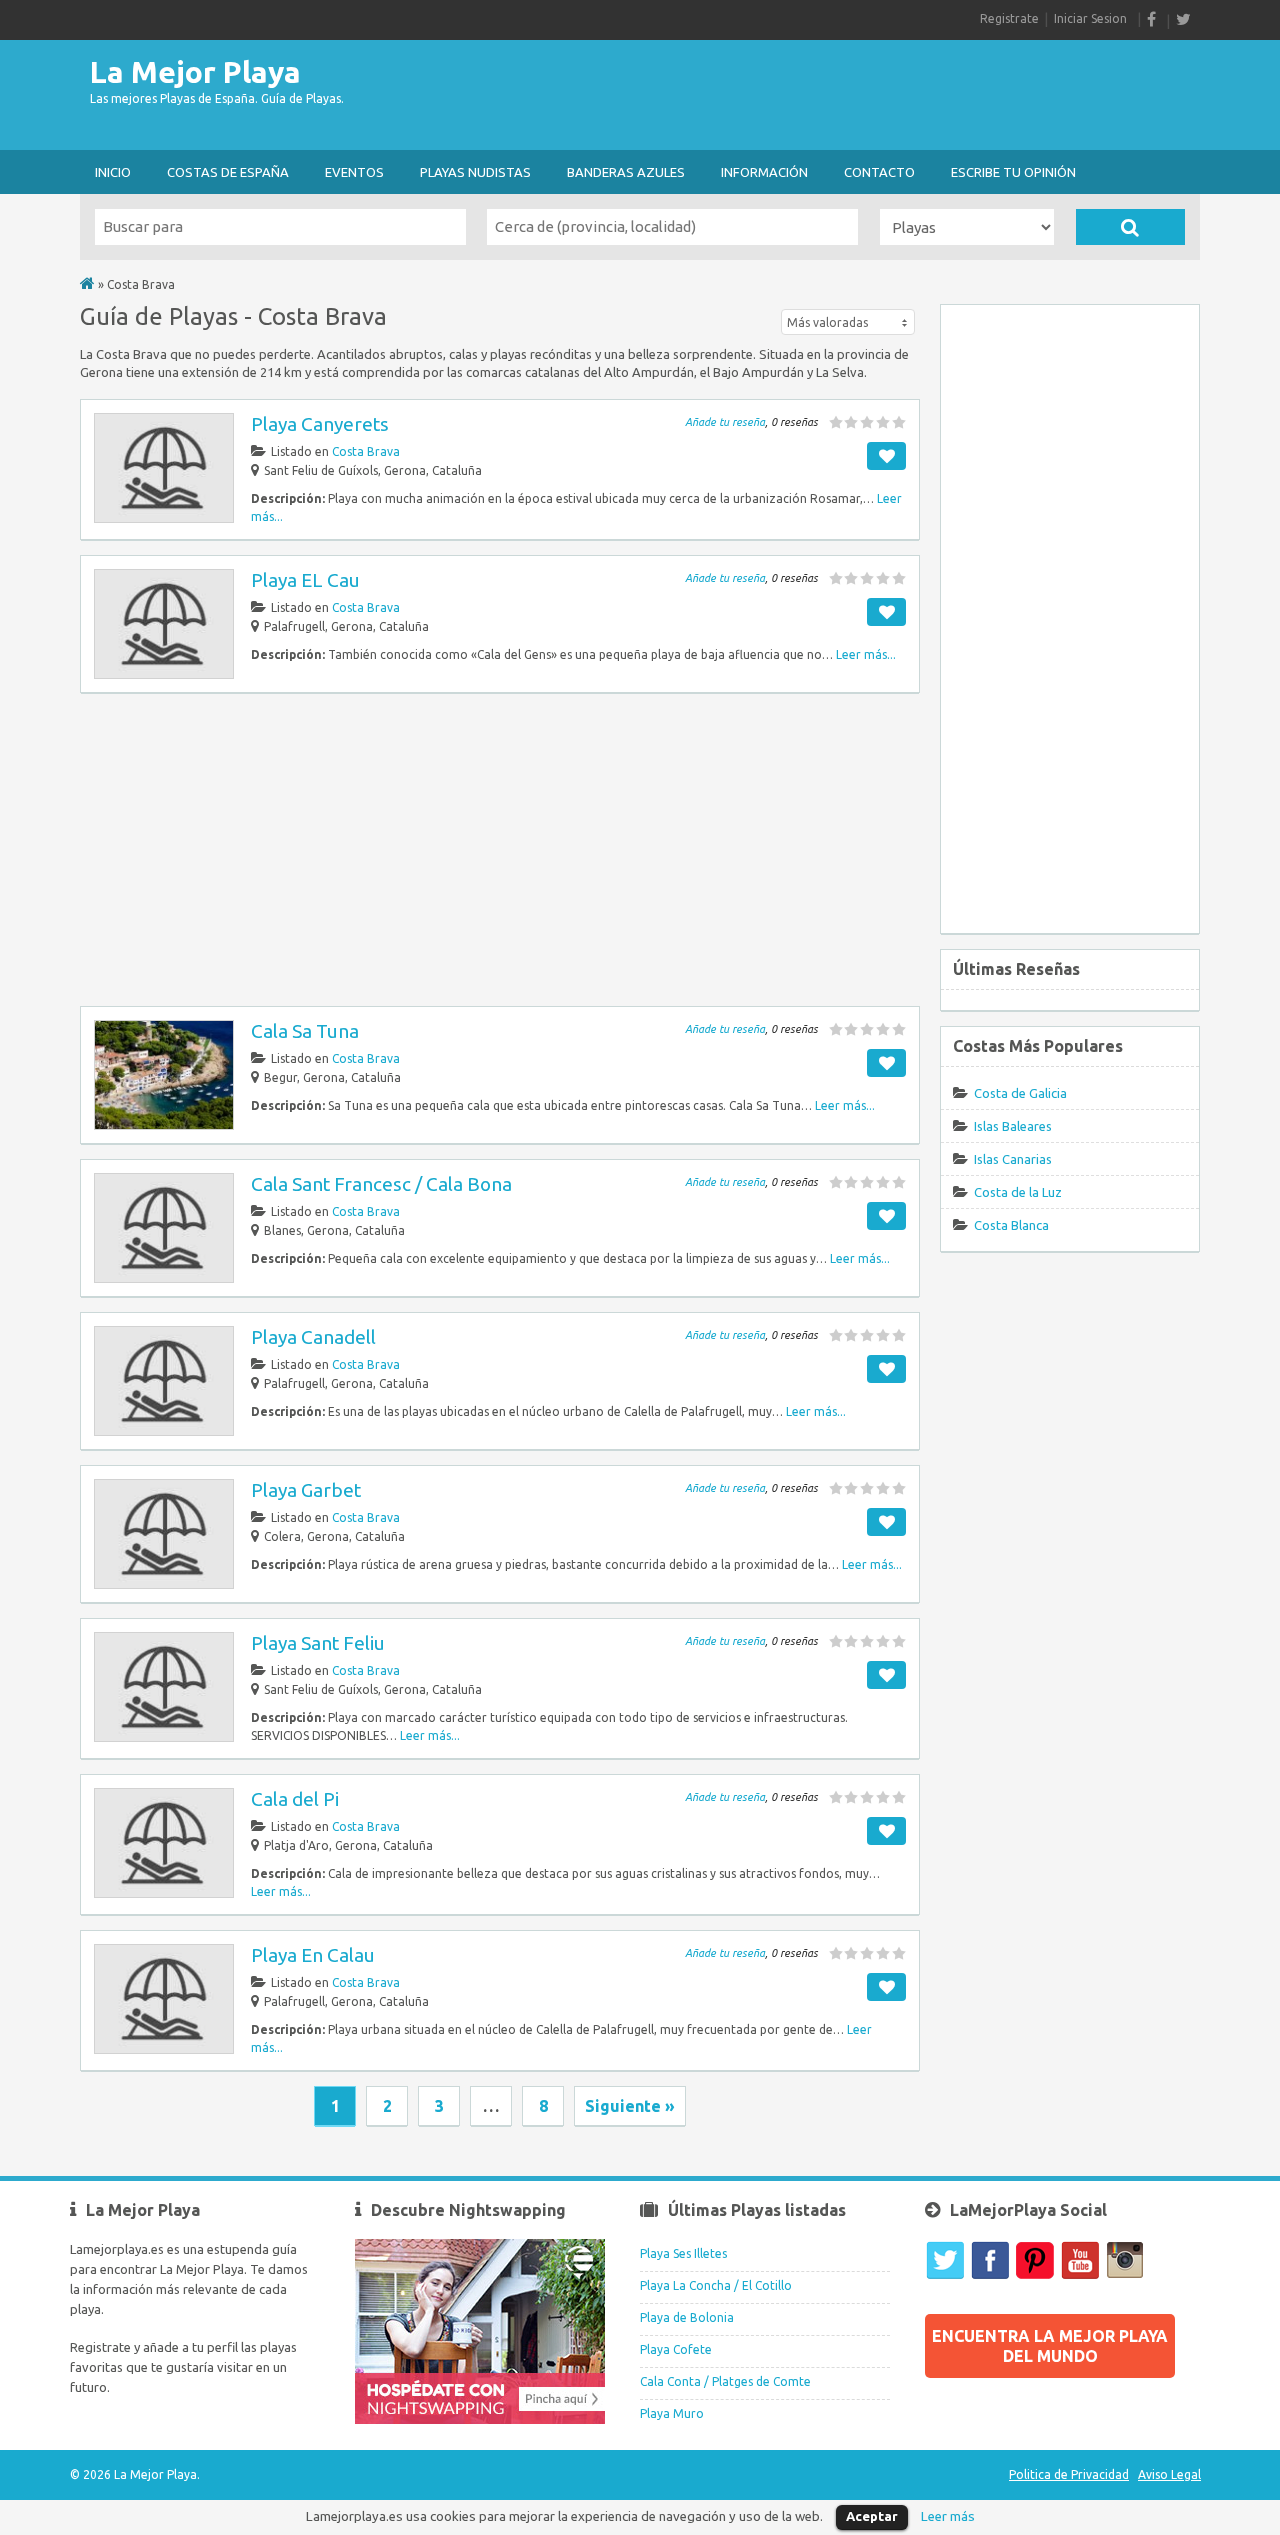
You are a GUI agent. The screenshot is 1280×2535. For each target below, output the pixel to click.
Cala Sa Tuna (305, 1031)
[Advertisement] (836, 95)
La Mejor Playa (195, 72)
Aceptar (872, 2516)
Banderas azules (626, 172)
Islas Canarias (1013, 1159)
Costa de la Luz (1018, 1192)
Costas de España (228, 172)
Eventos (354, 172)
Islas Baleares (1013, 1126)
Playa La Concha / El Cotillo (716, 2285)
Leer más (948, 2516)
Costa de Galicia (1020, 1093)
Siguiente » (630, 2106)
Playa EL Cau (305, 580)
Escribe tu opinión (1013, 172)
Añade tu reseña (725, 422)
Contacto (879, 172)
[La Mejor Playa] (87, 284)
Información (764, 172)
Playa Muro (672, 2413)
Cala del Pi (295, 1799)
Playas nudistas (475, 172)
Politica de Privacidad (1069, 2474)
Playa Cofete (676, 2349)
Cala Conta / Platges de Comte (725, 2381)
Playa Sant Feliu (318, 1643)
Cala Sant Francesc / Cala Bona (381, 1184)
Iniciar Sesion (1090, 18)
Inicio (113, 172)
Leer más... (866, 654)
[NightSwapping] (480, 2419)
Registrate (1009, 18)
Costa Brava (366, 451)
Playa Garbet (306, 1490)
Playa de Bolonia (687, 2317)
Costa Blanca (1011, 1225)
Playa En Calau (313, 1955)
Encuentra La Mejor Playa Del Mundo (1050, 2346)
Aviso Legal (1169, 2474)
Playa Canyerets (320, 424)
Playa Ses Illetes (683, 2253)
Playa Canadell (313, 1337)
